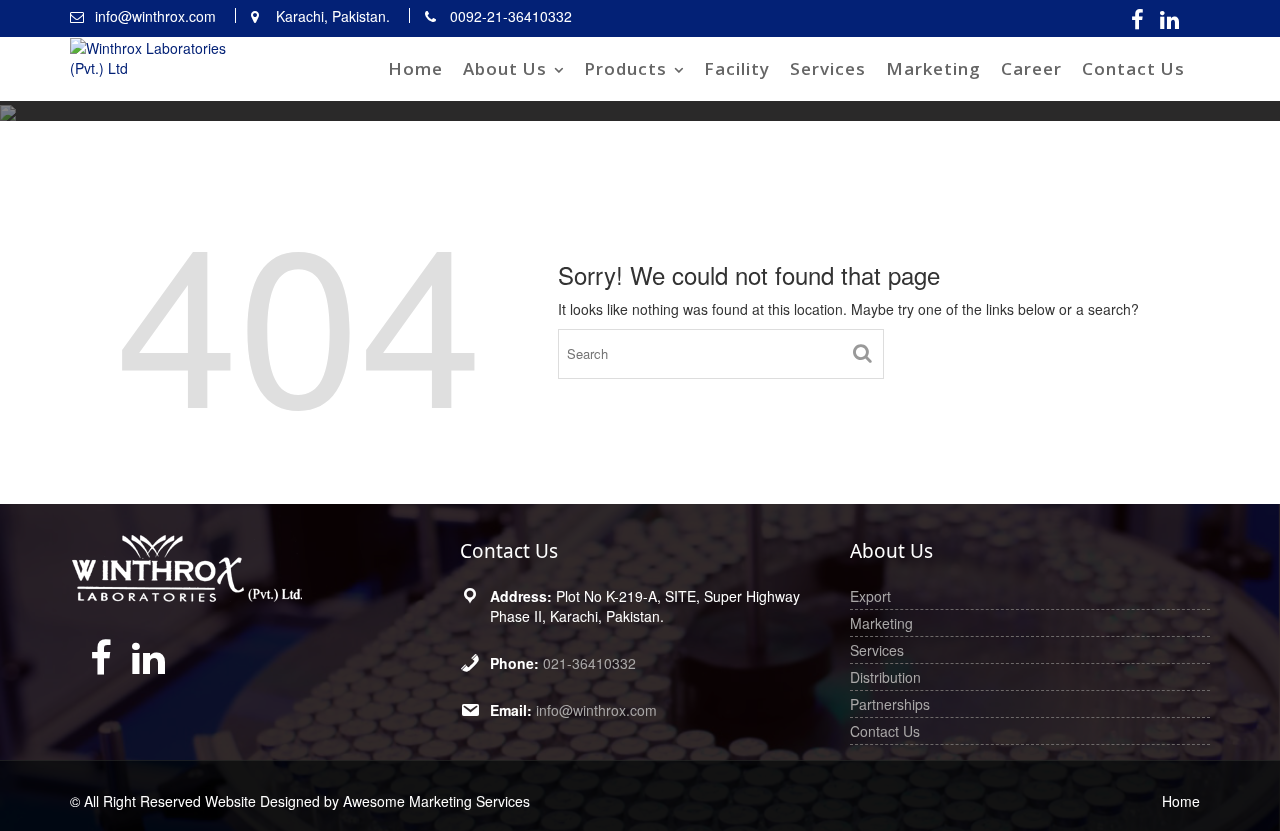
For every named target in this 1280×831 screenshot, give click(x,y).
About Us (505, 68)
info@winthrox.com (596, 710)
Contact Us (1133, 68)
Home (415, 68)
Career (1031, 68)
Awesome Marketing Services (436, 801)
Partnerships (890, 704)
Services (828, 68)
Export (870, 596)
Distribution (885, 677)
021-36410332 (589, 663)
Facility (737, 68)
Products (625, 68)
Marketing (933, 68)
